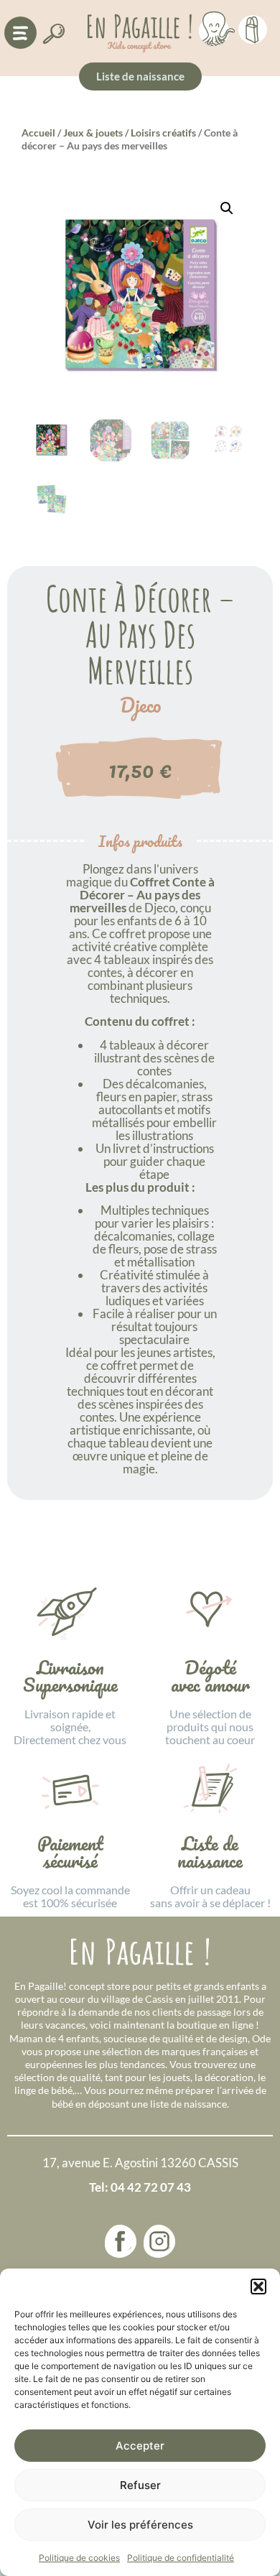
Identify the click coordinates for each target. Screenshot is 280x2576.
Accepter (140, 2446)
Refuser (140, 2485)
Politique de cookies (79, 2558)
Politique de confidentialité (181, 2558)
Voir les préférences (140, 2525)
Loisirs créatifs (163, 133)
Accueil (38, 133)
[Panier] (253, 27)
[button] (258, 2287)
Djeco (140, 705)
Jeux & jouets (93, 133)
